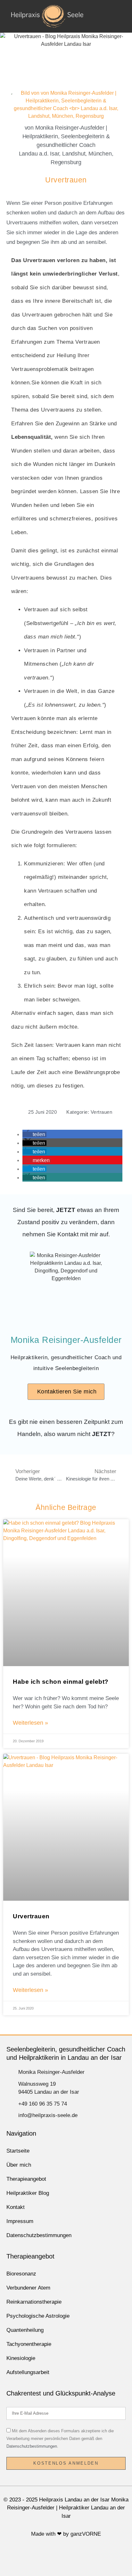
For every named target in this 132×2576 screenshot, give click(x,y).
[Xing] (95, 2557)
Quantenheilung (25, 2330)
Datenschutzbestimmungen (39, 2235)
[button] (120, 16)
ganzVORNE (86, 2534)
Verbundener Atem (28, 2288)
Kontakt (16, 2207)
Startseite (18, 2151)
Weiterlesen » (30, 1723)
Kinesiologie (21, 2358)
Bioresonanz (21, 2274)
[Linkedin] (76, 2557)
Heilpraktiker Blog (28, 2193)
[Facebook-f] (38, 2557)
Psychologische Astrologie (38, 2316)
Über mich (19, 2165)
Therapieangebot (26, 2179)
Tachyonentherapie (29, 2344)
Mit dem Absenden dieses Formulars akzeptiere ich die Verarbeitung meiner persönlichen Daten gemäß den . (60, 2439)
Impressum (20, 2221)
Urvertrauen (31, 1916)
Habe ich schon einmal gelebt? (61, 1682)
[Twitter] (57, 2557)
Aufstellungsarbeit (28, 2372)
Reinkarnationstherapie (34, 2302)
